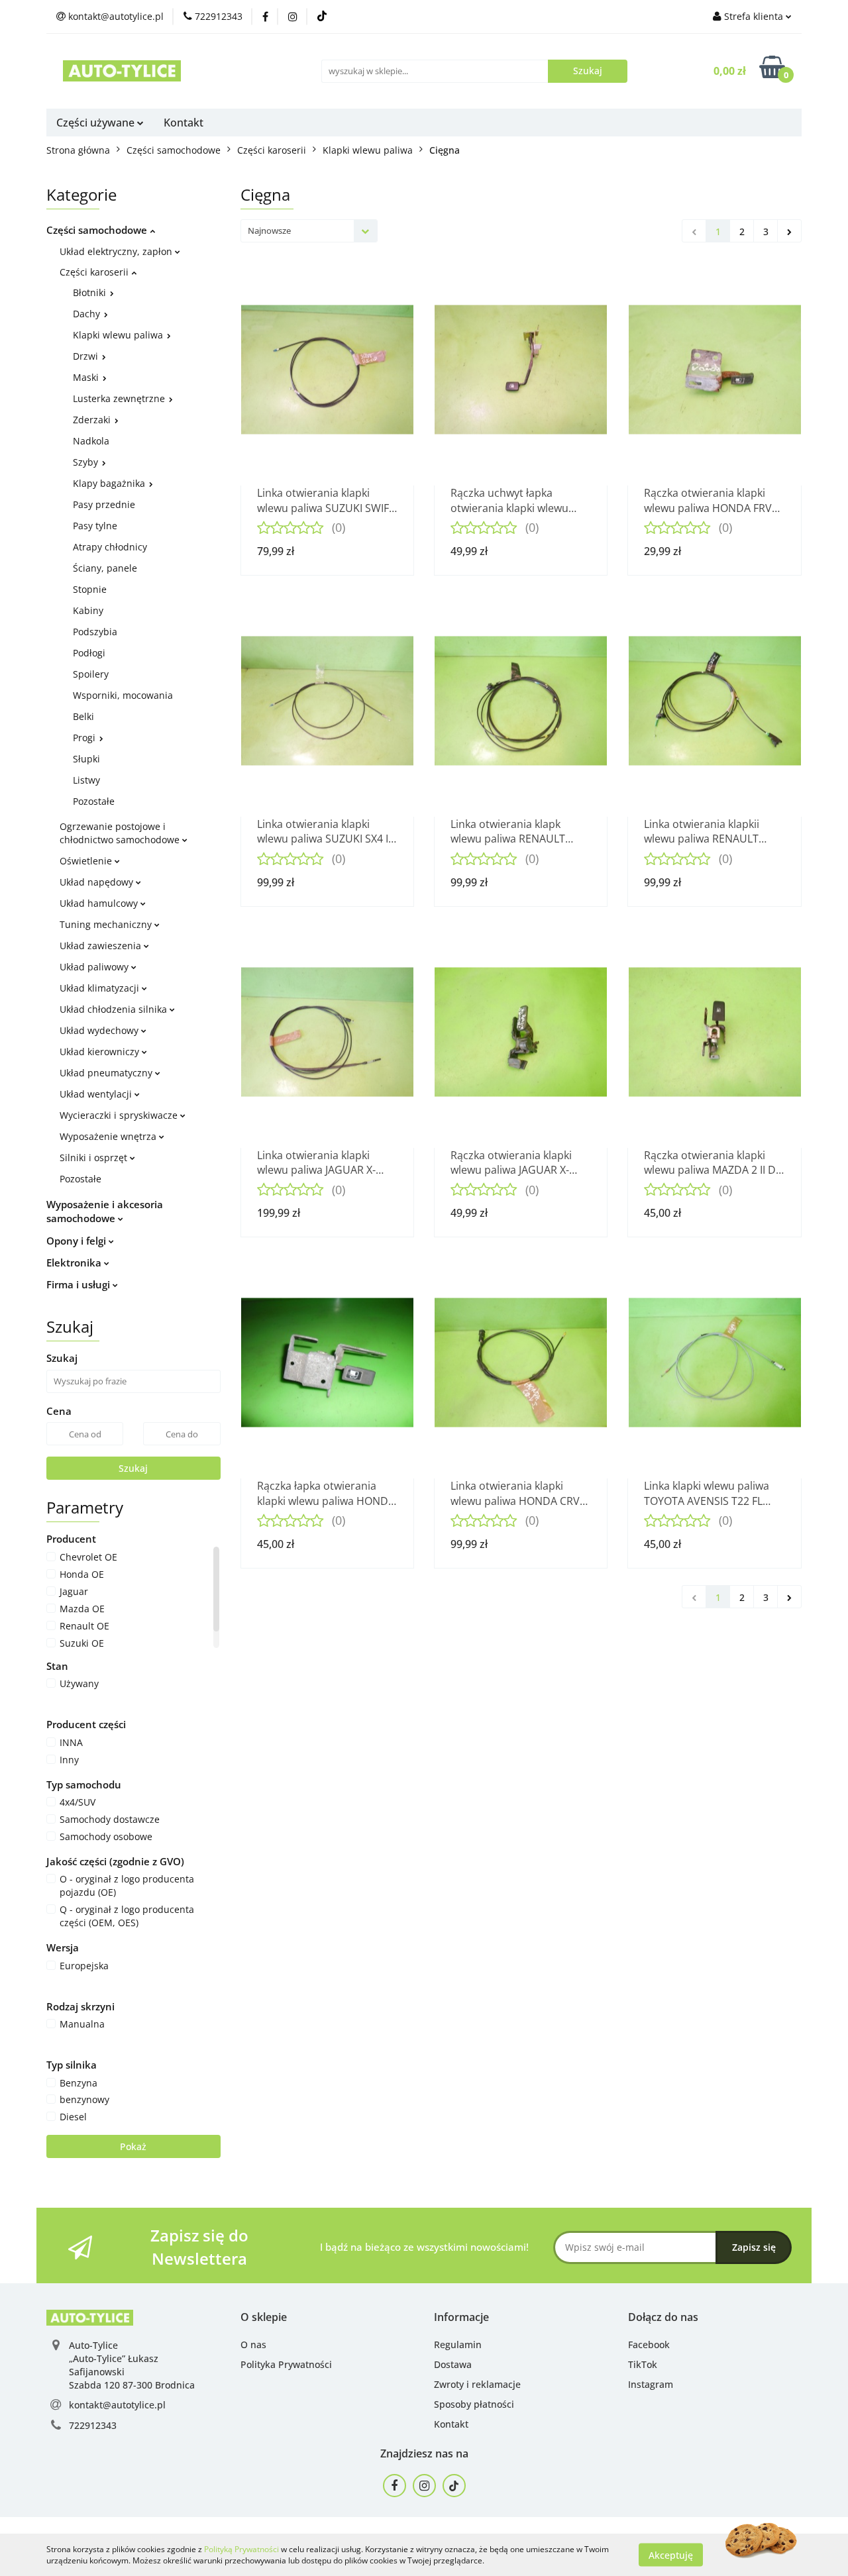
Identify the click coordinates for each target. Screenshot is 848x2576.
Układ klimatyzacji (101, 988)
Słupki (86, 759)
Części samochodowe (98, 230)
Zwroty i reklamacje (477, 2384)
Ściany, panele (105, 568)
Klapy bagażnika (110, 483)
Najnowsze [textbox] (269, 231)
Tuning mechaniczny (107, 924)
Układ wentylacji (97, 1094)
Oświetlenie (87, 861)
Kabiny (88, 610)
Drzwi (87, 356)
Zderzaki (93, 420)
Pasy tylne (95, 526)
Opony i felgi (78, 1241)
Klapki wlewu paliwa (119, 335)
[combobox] (309, 231)
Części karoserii (95, 272)
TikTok (643, 2364)
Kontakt (184, 123)
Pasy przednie (104, 504)
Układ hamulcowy (100, 903)
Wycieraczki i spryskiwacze (120, 1115)
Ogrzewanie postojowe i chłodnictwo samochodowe (121, 833)
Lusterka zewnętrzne (120, 398)
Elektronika (75, 1262)
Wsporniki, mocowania (123, 695)
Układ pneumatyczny (107, 1073)
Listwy (86, 780)
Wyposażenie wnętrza (109, 1136)
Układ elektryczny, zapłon (117, 251)
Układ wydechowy (100, 1030)
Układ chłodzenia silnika (115, 1009)
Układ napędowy (98, 882)
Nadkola (91, 441)
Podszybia (95, 632)
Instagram (651, 2384)
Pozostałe (94, 801)
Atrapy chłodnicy (110, 547)
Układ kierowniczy (101, 1052)
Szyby (87, 462)
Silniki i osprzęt (95, 1158)
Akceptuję (671, 2554)
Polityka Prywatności (286, 2364)
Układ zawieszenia (102, 946)
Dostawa (453, 2364)
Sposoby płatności (474, 2404)
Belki (83, 716)
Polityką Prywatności (241, 2549)
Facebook (649, 2344)
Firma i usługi (79, 1284)
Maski (87, 377)
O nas (253, 2344)
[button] (264, 2317)
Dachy (88, 314)
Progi (85, 738)
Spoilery (91, 674)
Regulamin (458, 2344)
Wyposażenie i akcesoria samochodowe (105, 1211)
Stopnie (90, 589)
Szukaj (133, 1468)
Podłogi (89, 653)
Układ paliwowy (95, 967)
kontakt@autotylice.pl (117, 2405)
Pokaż (133, 2146)
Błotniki (91, 292)
